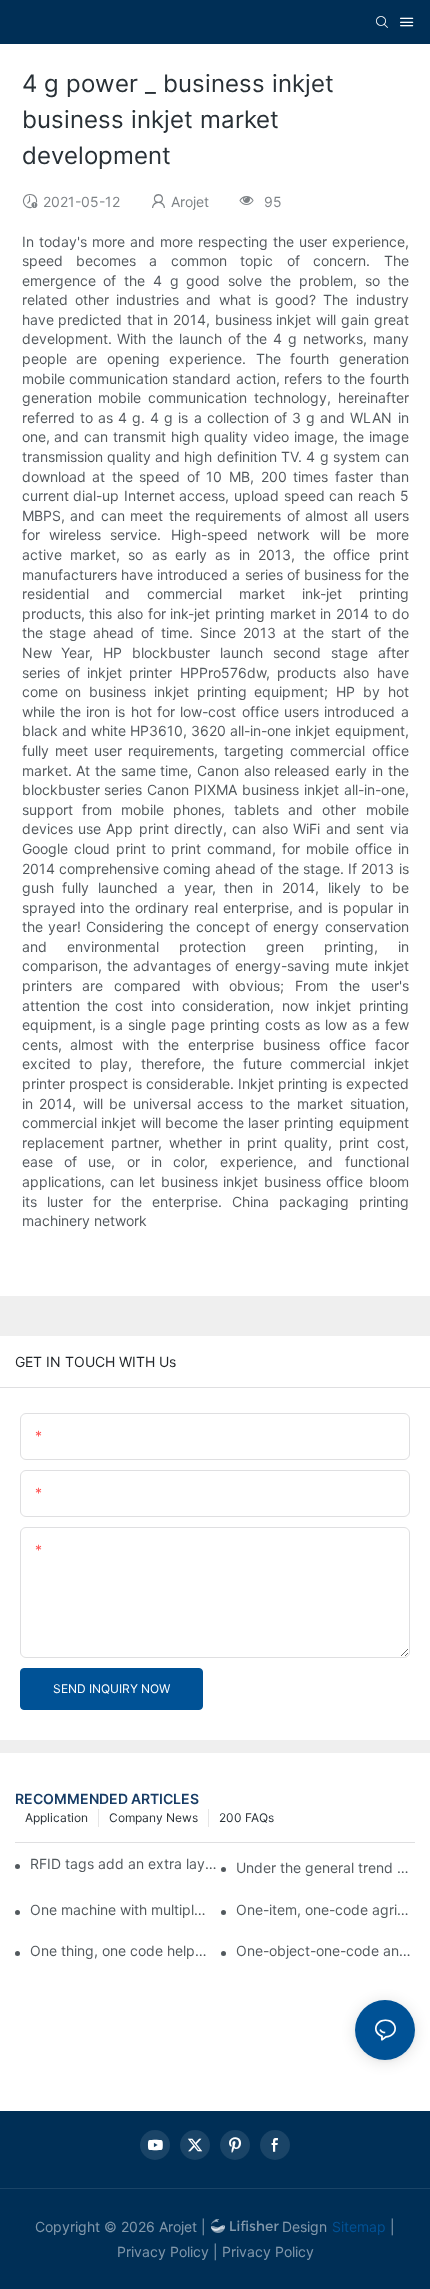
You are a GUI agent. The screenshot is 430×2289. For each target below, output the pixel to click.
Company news (153, 1817)
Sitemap (359, 2226)
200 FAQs (246, 1817)
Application (56, 1817)
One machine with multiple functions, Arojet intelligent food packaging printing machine (119, 1909)
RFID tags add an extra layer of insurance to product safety (124, 1863)
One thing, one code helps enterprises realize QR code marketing (119, 1950)
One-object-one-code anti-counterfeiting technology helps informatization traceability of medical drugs (325, 1950)
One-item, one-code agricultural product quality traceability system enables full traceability (325, 1909)
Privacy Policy (163, 2251)
